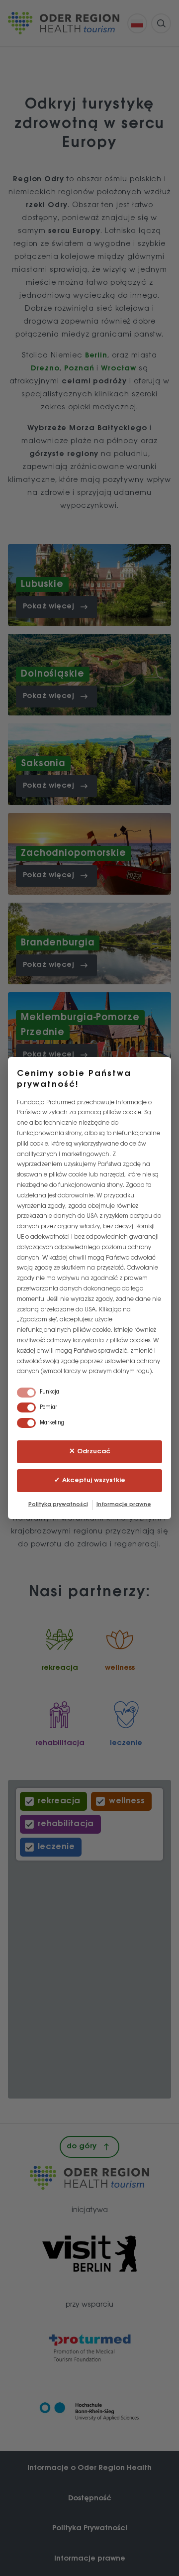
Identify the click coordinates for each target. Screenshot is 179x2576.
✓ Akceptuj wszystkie (90, 1480)
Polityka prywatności (58, 1505)
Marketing (52, 1423)
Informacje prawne (124, 1505)
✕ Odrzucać (90, 1452)
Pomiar (48, 1407)
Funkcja (49, 1392)
